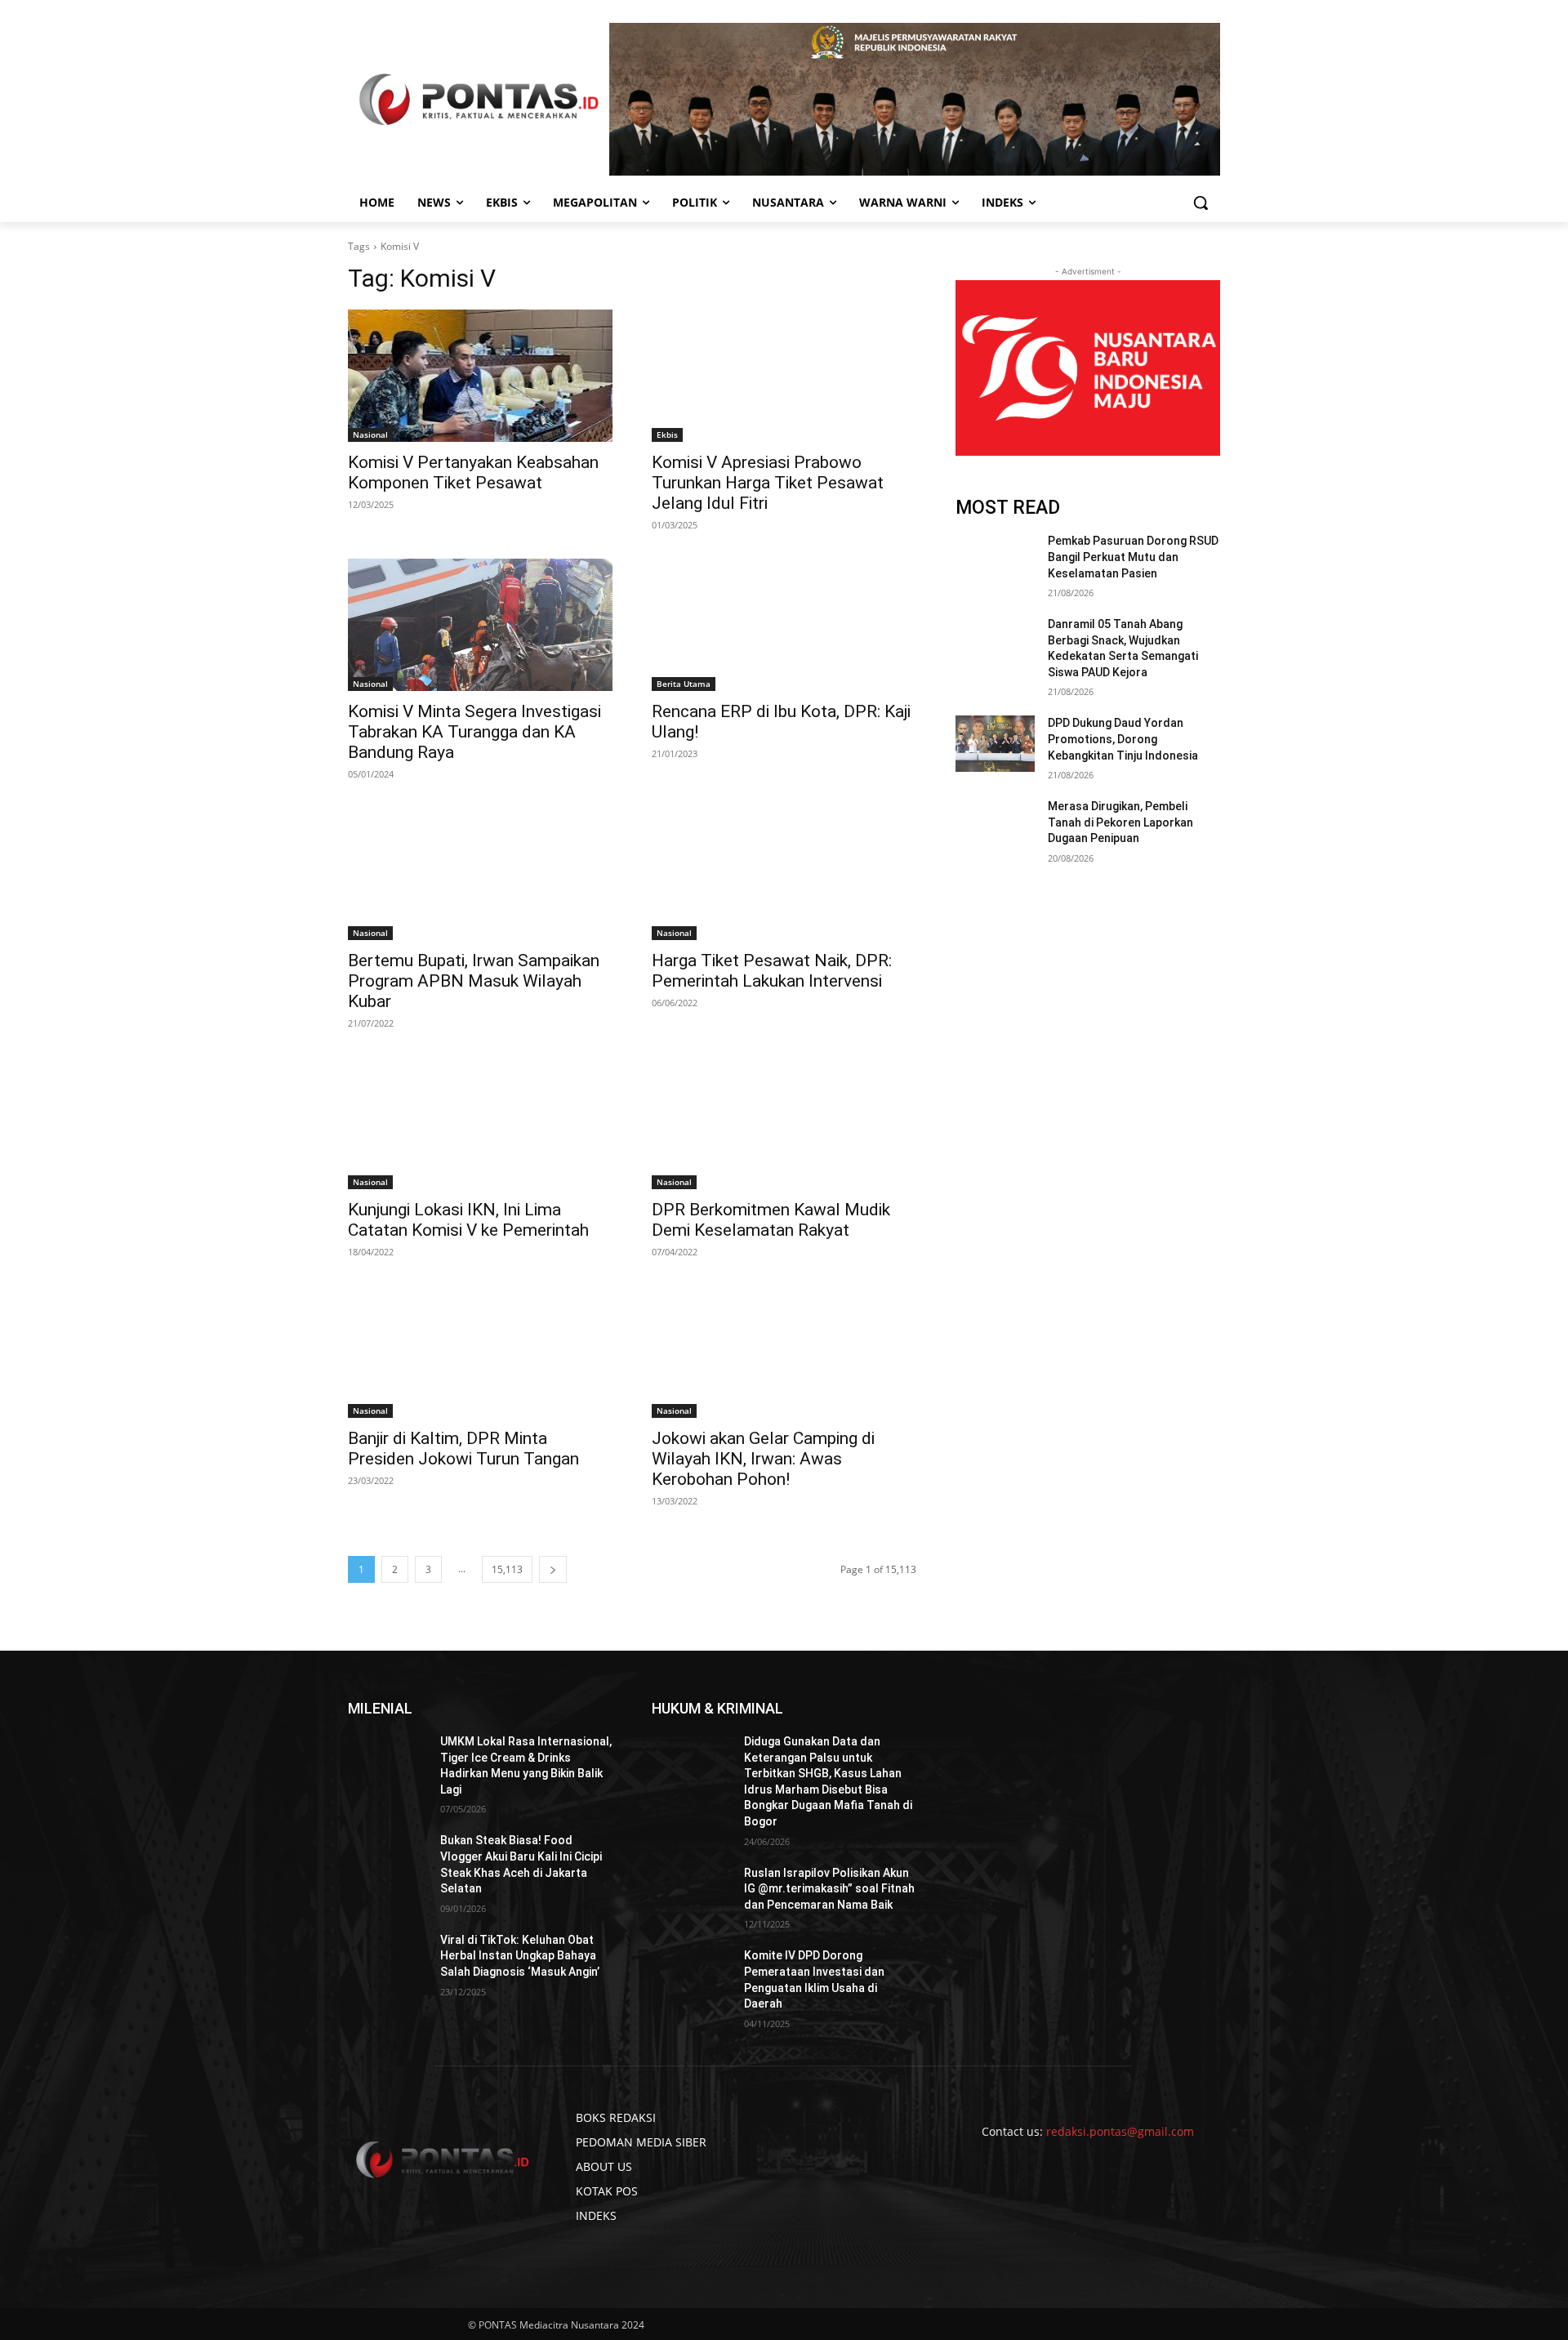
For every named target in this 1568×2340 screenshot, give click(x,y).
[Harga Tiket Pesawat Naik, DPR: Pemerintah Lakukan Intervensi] (784, 874)
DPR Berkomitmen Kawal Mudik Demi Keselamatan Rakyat (771, 1220)
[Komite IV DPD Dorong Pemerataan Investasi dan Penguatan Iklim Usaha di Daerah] (691, 1976)
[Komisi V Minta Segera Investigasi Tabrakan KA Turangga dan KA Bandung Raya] (480, 625)
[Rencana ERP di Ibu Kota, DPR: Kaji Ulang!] (784, 625)
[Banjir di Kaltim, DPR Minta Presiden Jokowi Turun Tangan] (480, 1352)
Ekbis (667, 435)
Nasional (370, 435)
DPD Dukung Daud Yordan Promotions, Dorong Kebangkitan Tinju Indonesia (1123, 739)
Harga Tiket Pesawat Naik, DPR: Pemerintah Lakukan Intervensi (772, 971)
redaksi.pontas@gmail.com (1120, 2131)
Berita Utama (684, 684)
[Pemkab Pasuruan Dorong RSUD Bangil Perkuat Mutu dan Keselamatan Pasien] (995, 561)
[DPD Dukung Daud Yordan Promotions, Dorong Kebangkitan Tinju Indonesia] (995, 743)
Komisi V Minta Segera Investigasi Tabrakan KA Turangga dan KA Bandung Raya (474, 732)
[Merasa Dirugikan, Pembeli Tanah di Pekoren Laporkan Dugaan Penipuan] (995, 827)
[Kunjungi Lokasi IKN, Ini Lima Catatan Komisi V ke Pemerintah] (480, 1123)
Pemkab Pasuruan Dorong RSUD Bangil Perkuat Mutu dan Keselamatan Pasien (1133, 557)
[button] (1200, 203)
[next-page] (553, 1569)
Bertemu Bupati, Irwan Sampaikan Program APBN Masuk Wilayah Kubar (474, 981)
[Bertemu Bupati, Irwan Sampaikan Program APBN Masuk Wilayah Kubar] (480, 874)
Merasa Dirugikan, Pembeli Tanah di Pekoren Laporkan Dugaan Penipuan (1120, 822)
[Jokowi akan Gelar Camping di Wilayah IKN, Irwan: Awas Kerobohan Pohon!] (784, 1352)
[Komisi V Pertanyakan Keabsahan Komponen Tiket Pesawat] (480, 376)
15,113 (507, 1569)
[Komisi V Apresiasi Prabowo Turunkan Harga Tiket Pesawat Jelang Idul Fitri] (784, 376)
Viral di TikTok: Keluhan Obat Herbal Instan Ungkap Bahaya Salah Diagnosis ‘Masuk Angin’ (520, 1956)
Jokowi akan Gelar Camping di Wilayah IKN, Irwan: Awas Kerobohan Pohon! (763, 1459)
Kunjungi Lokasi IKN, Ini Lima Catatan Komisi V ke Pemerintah (468, 1220)
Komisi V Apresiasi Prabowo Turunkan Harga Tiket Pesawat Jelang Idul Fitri (768, 483)
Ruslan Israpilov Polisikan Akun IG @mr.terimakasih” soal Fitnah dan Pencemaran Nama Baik (829, 1889)
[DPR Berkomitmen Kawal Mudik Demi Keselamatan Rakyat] (784, 1123)
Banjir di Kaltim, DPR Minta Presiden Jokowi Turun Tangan (463, 1449)
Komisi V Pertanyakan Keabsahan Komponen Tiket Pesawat (473, 472)
